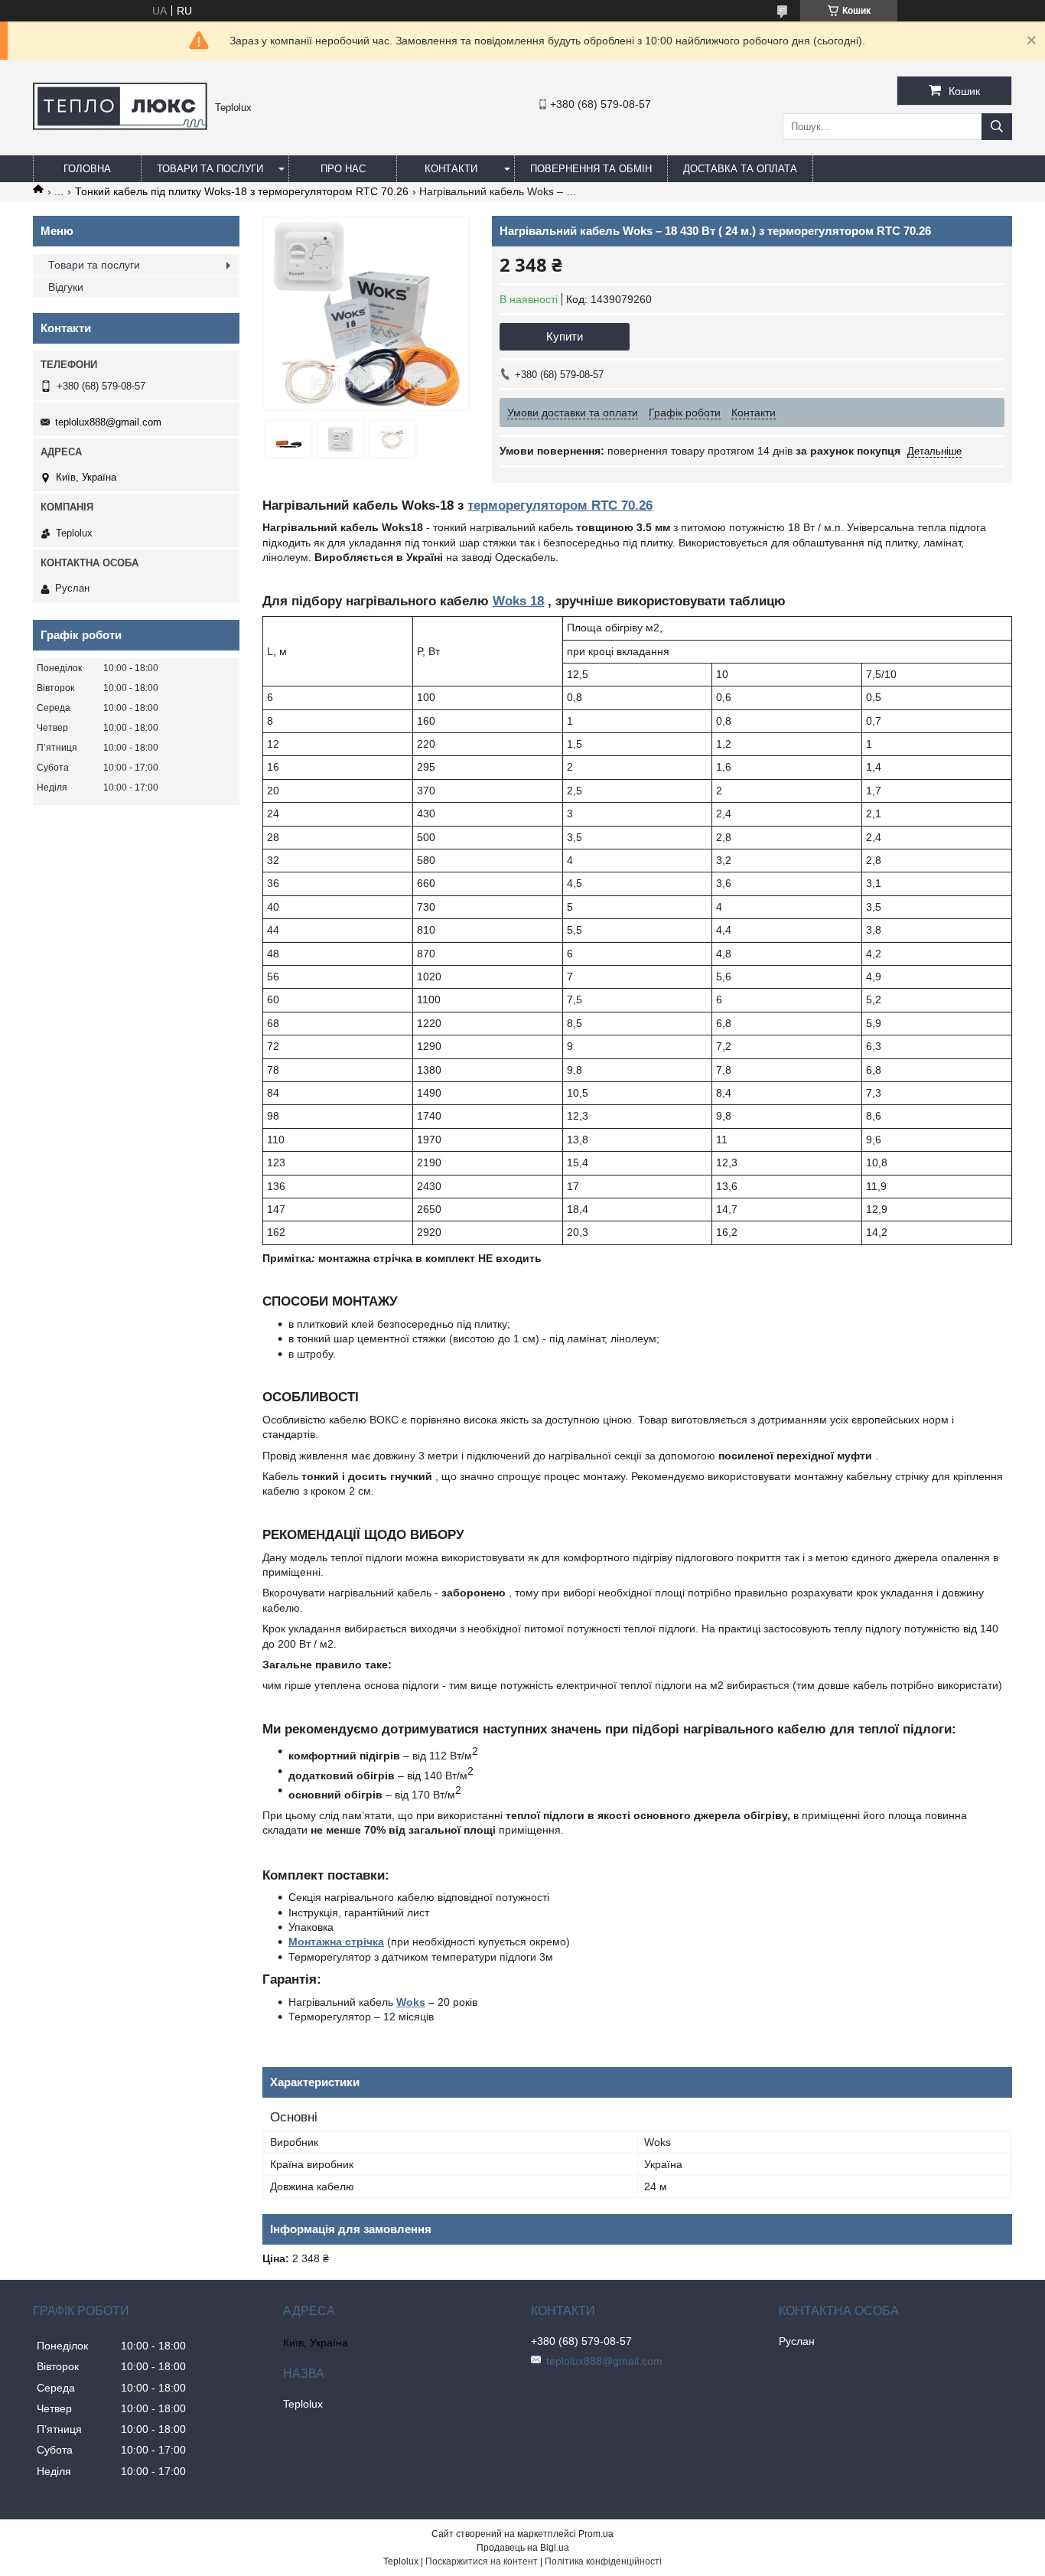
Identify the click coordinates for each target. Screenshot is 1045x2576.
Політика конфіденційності (603, 2561)
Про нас (343, 169)
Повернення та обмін (591, 169)
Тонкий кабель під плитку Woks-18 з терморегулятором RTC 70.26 (242, 191)
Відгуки (66, 287)
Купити (565, 336)
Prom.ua (596, 2534)
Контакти (451, 169)
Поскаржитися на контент (482, 2561)
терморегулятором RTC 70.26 (560, 505)
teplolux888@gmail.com (108, 422)
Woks (411, 2002)
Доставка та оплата (740, 169)
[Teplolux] (120, 126)
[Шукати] (997, 127)
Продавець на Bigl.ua (523, 2548)
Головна (87, 169)
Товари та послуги (210, 169)
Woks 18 (518, 601)
